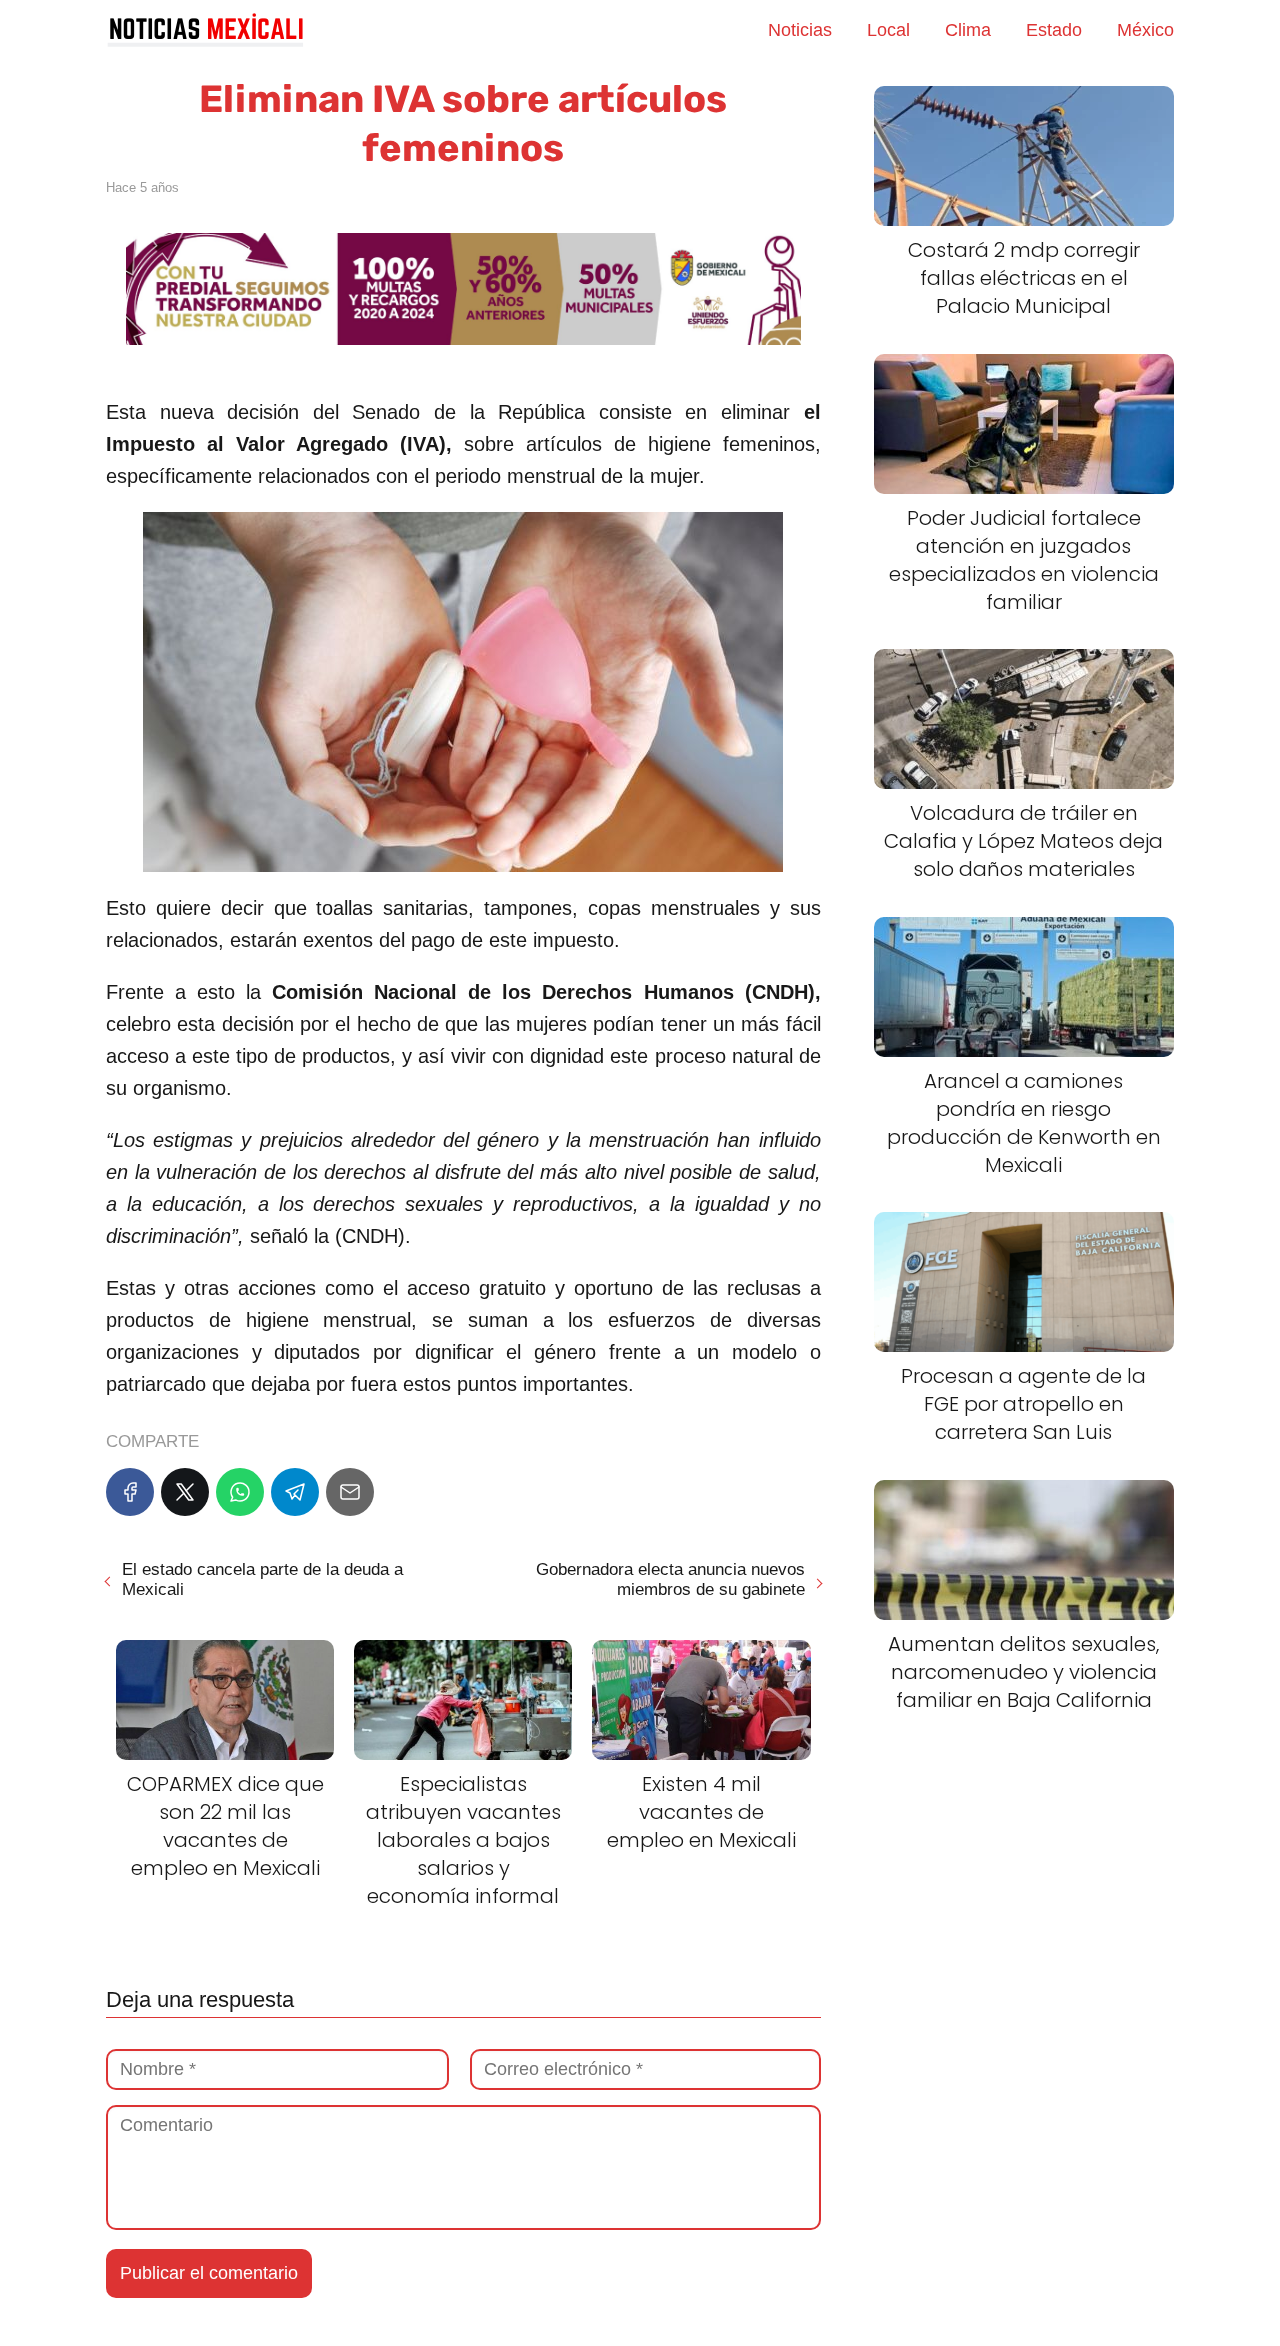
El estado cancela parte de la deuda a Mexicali (262, 1579)
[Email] (350, 1492)
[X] (185, 1492)
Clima (968, 30)
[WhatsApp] (240, 1492)
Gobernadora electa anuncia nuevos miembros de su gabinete (670, 1579)
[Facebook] (130, 1492)
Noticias (800, 30)
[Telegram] (295, 1492)
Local (888, 30)
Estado (1054, 30)
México (1145, 30)
